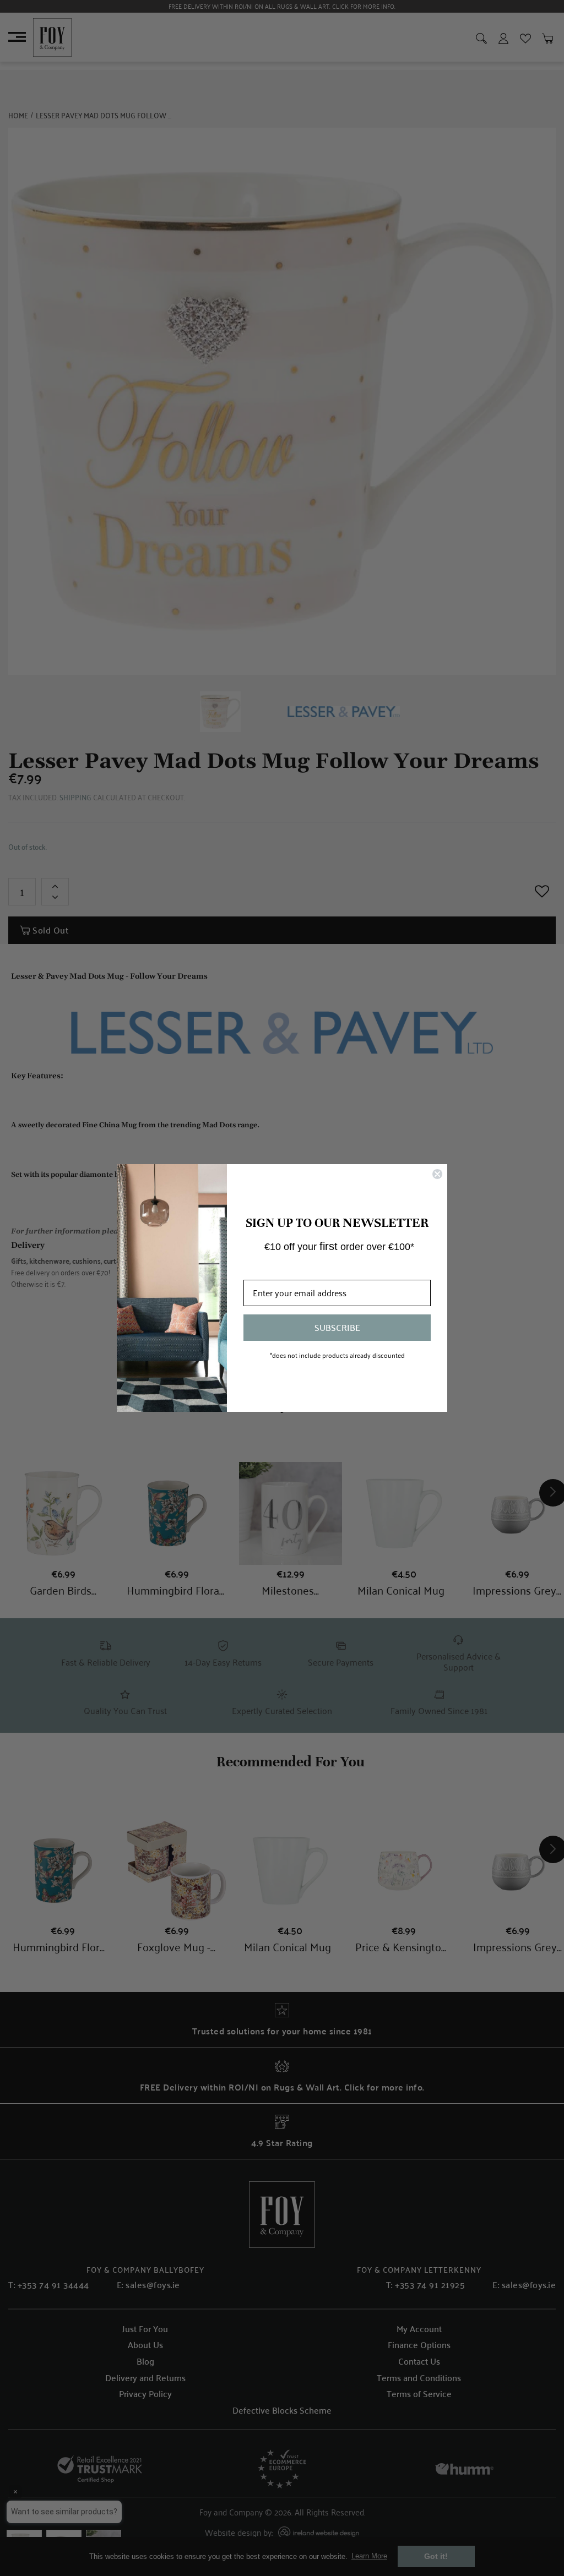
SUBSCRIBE (337, 1327)
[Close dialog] (437, 1174)
